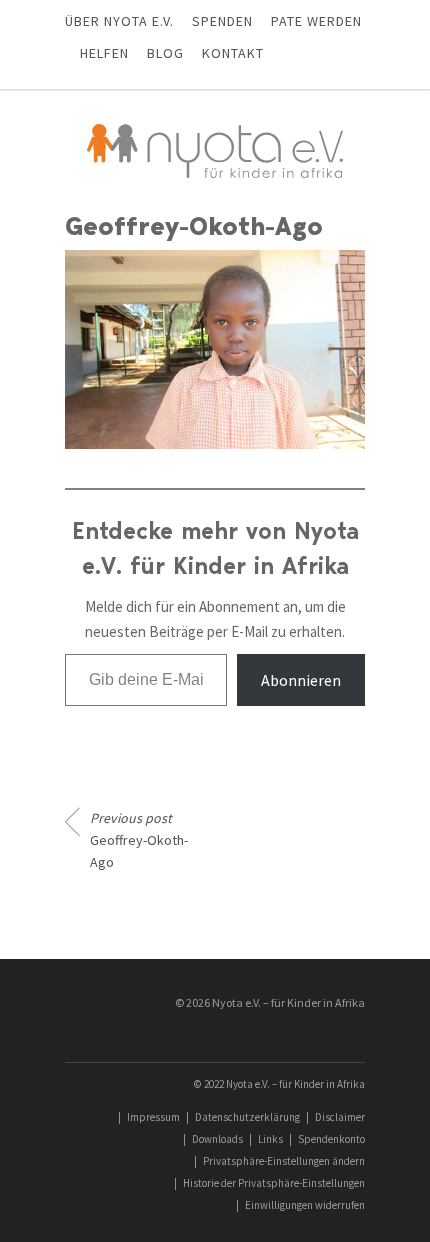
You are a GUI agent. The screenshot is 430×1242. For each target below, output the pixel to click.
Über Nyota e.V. (119, 21)
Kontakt (233, 53)
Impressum (153, 1117)
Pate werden (316, 21)
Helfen (104, 53)
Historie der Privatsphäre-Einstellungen (274, 1183)
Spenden (222, 21)
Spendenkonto (331, 1139)
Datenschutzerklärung (247, 1117)
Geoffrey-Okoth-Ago (139, 840)
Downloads (217, 1139)
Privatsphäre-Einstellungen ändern (284, 1161)
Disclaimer (340, 1117)
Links (270, 1139)
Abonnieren (301, 680)
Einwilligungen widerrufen (305, 1205)
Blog (165, 53)
